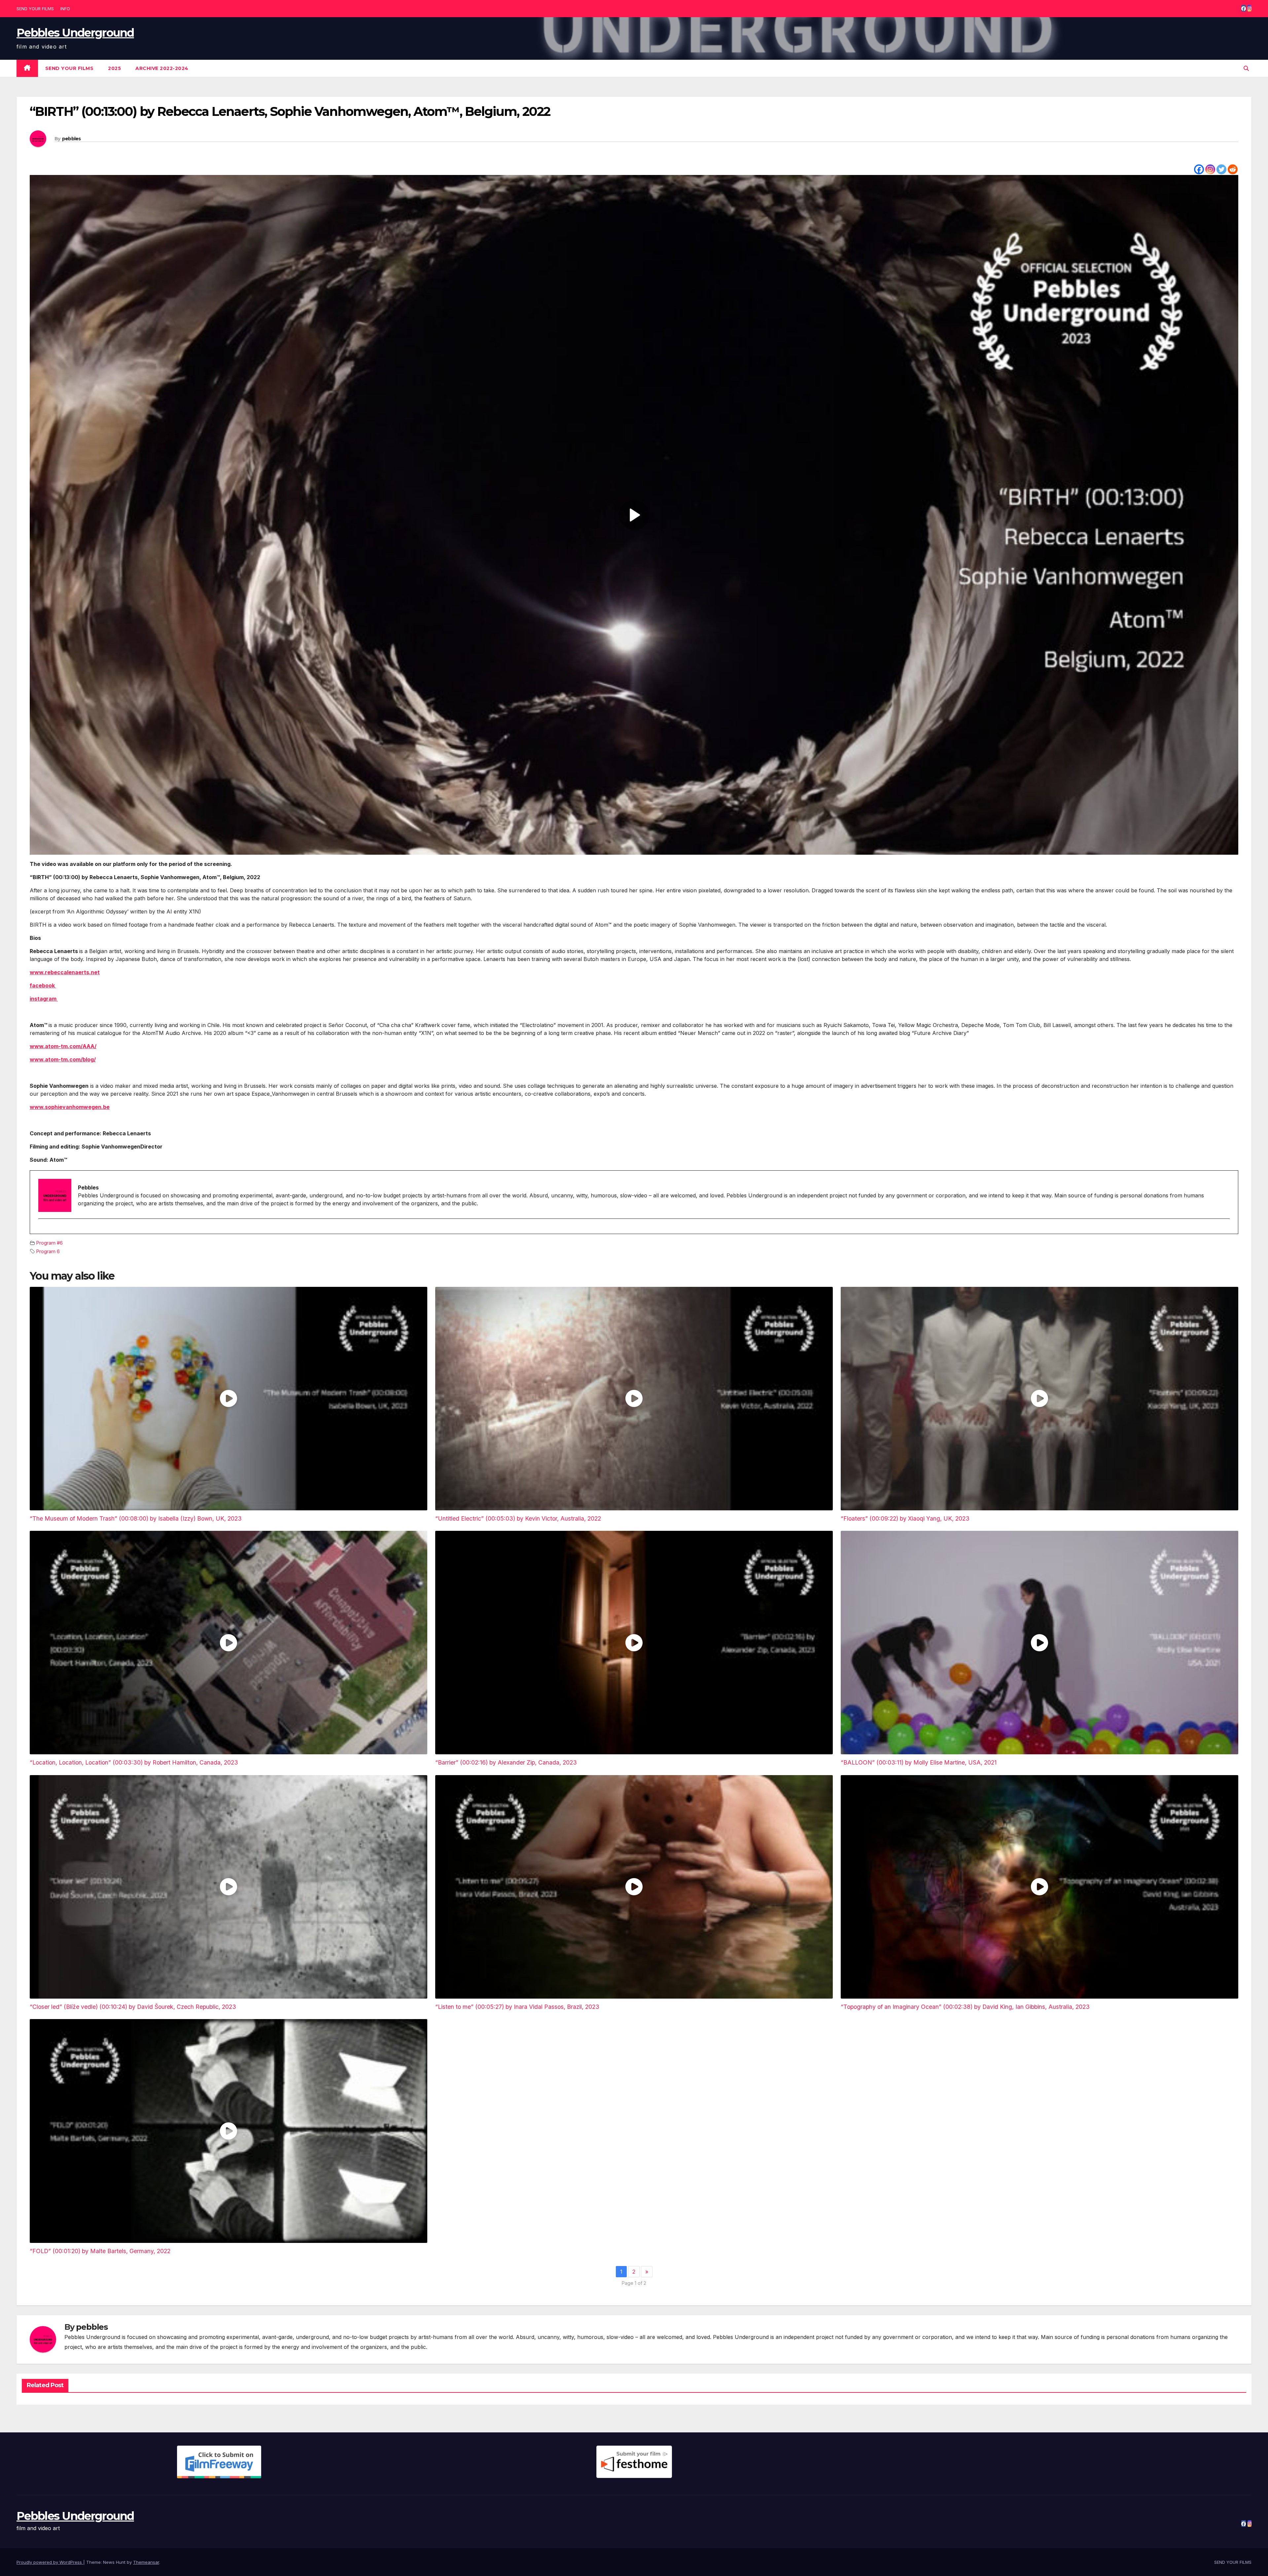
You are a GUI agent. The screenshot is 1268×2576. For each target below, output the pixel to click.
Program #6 (50, 1243)
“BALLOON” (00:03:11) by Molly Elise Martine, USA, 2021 (919, 1762)
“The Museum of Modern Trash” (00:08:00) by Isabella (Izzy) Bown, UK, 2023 (136, 1518)
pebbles (71, 139)
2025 (114, 68)
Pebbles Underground (75, 33)
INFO (65, 9)
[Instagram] (1210, 169)
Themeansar (146, 2562)
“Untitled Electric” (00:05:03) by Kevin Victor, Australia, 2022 (518, 1518)
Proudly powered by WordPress (50, 2562)
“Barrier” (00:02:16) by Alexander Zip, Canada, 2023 (506, 1762)
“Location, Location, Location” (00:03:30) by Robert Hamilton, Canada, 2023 (134, 1762)
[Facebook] (1199, 169)
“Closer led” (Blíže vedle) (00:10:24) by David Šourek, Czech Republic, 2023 (133, 2007)
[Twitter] (1221, 169)
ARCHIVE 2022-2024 (162, 68)
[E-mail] (42, 1230)
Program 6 (48, 1251)
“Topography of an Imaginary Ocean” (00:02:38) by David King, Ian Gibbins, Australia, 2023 (965, 2007)
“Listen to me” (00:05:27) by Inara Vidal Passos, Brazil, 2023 (517, 2007)
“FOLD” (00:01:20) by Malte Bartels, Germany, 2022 (100, 2251)
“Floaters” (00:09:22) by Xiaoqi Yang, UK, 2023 (905, 1518)
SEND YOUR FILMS (35, 9)
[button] (1246, 68)
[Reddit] (1233, 169)
